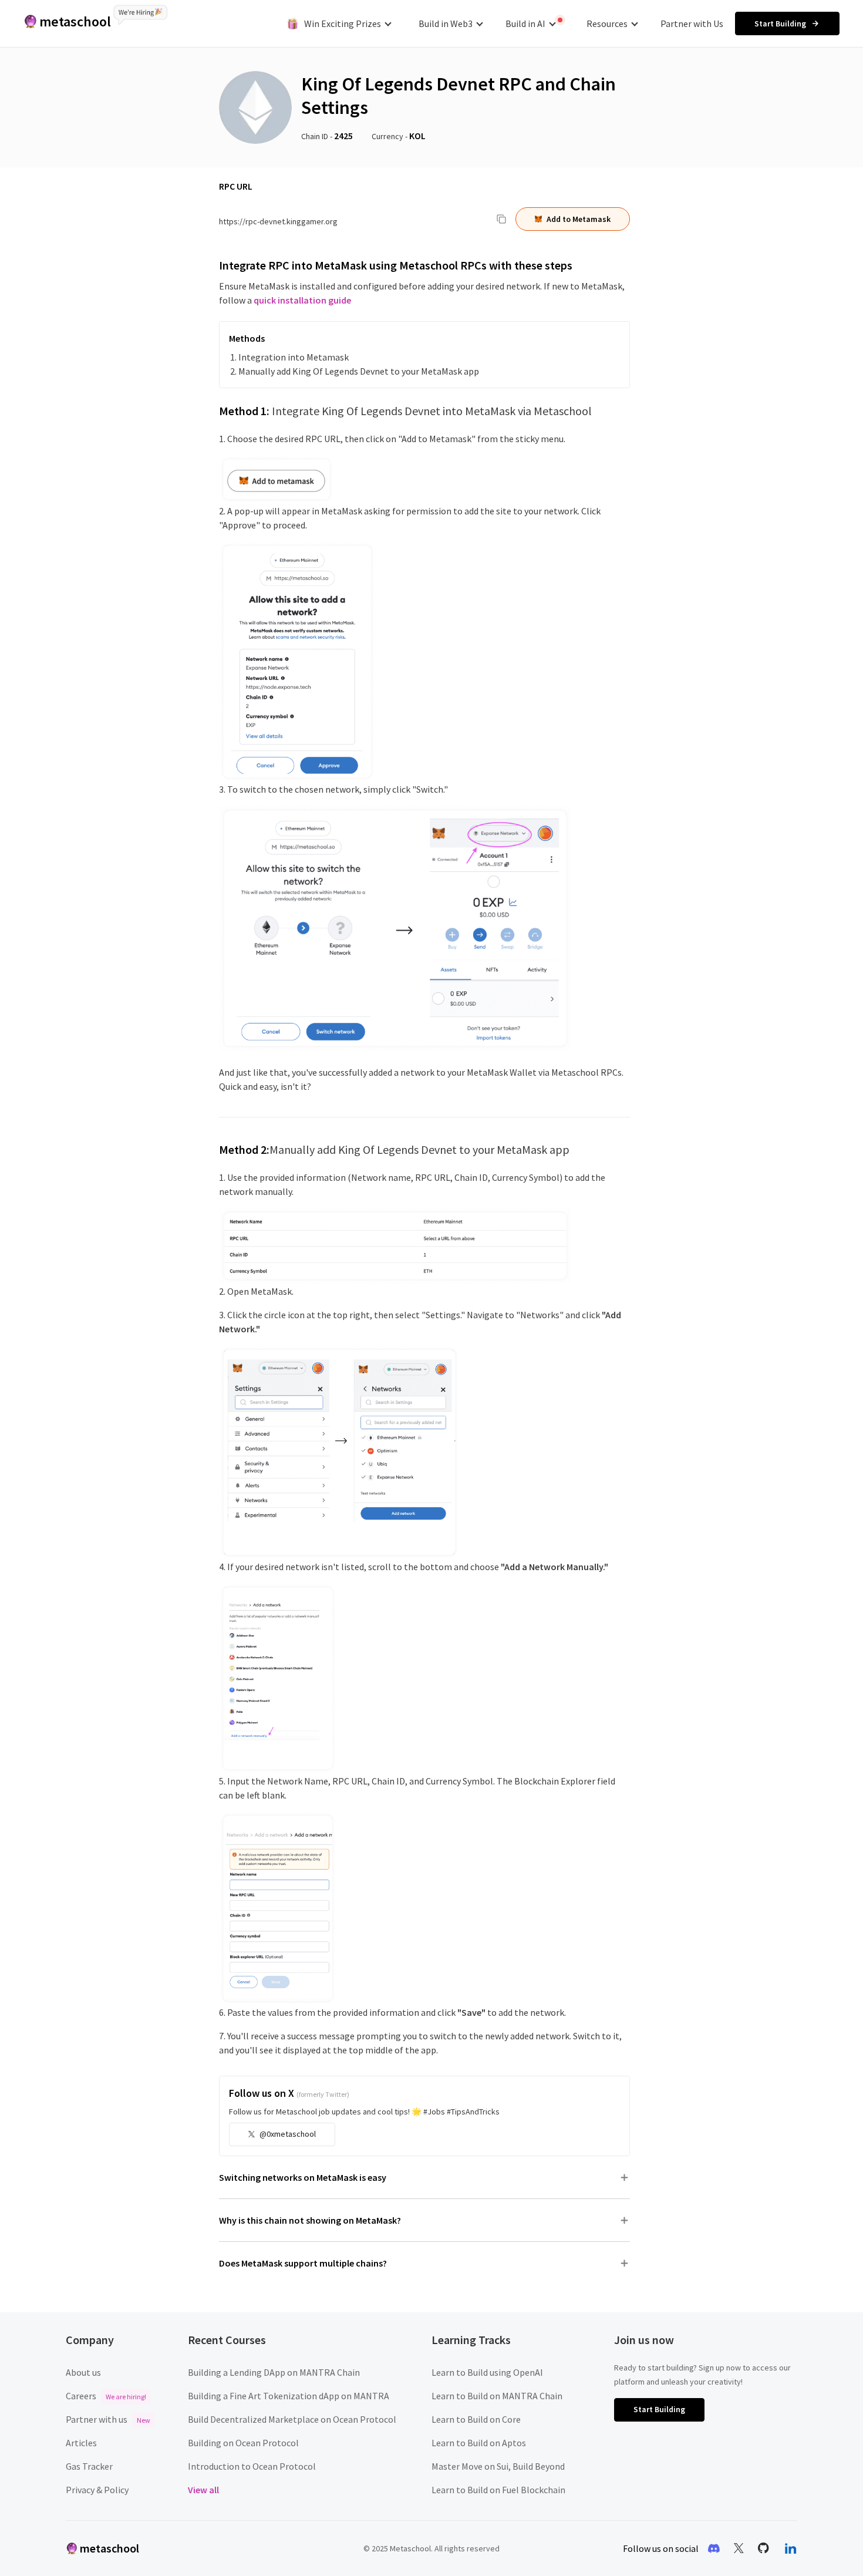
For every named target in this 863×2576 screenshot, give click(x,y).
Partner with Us (692, 23)
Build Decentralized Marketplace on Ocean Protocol (292, 2419)
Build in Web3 (446, 23)
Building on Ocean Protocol (243, 2443)
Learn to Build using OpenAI (487, 2372)
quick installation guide (302, 300)
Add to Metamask (579, 219)
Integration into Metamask (294, 357)
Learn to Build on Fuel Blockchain (498, 2490)
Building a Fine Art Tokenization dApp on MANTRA (289, 2396)
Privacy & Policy (97, 2490)
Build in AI (525, 23)
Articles (81, 2443)
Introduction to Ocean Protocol (252, 2466)
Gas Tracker (89, 2466)
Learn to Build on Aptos (479, 2443)
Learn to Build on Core (476, 2419)
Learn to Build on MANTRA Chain (497, 2396)
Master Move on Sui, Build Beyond (498, 2466)
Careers (106, 2396)
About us (83, 2372)
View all (203, 2490)
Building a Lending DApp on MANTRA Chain (274, 2372)
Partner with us (108, 2419)
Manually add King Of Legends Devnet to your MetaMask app (359, 371)
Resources (607, 23)
